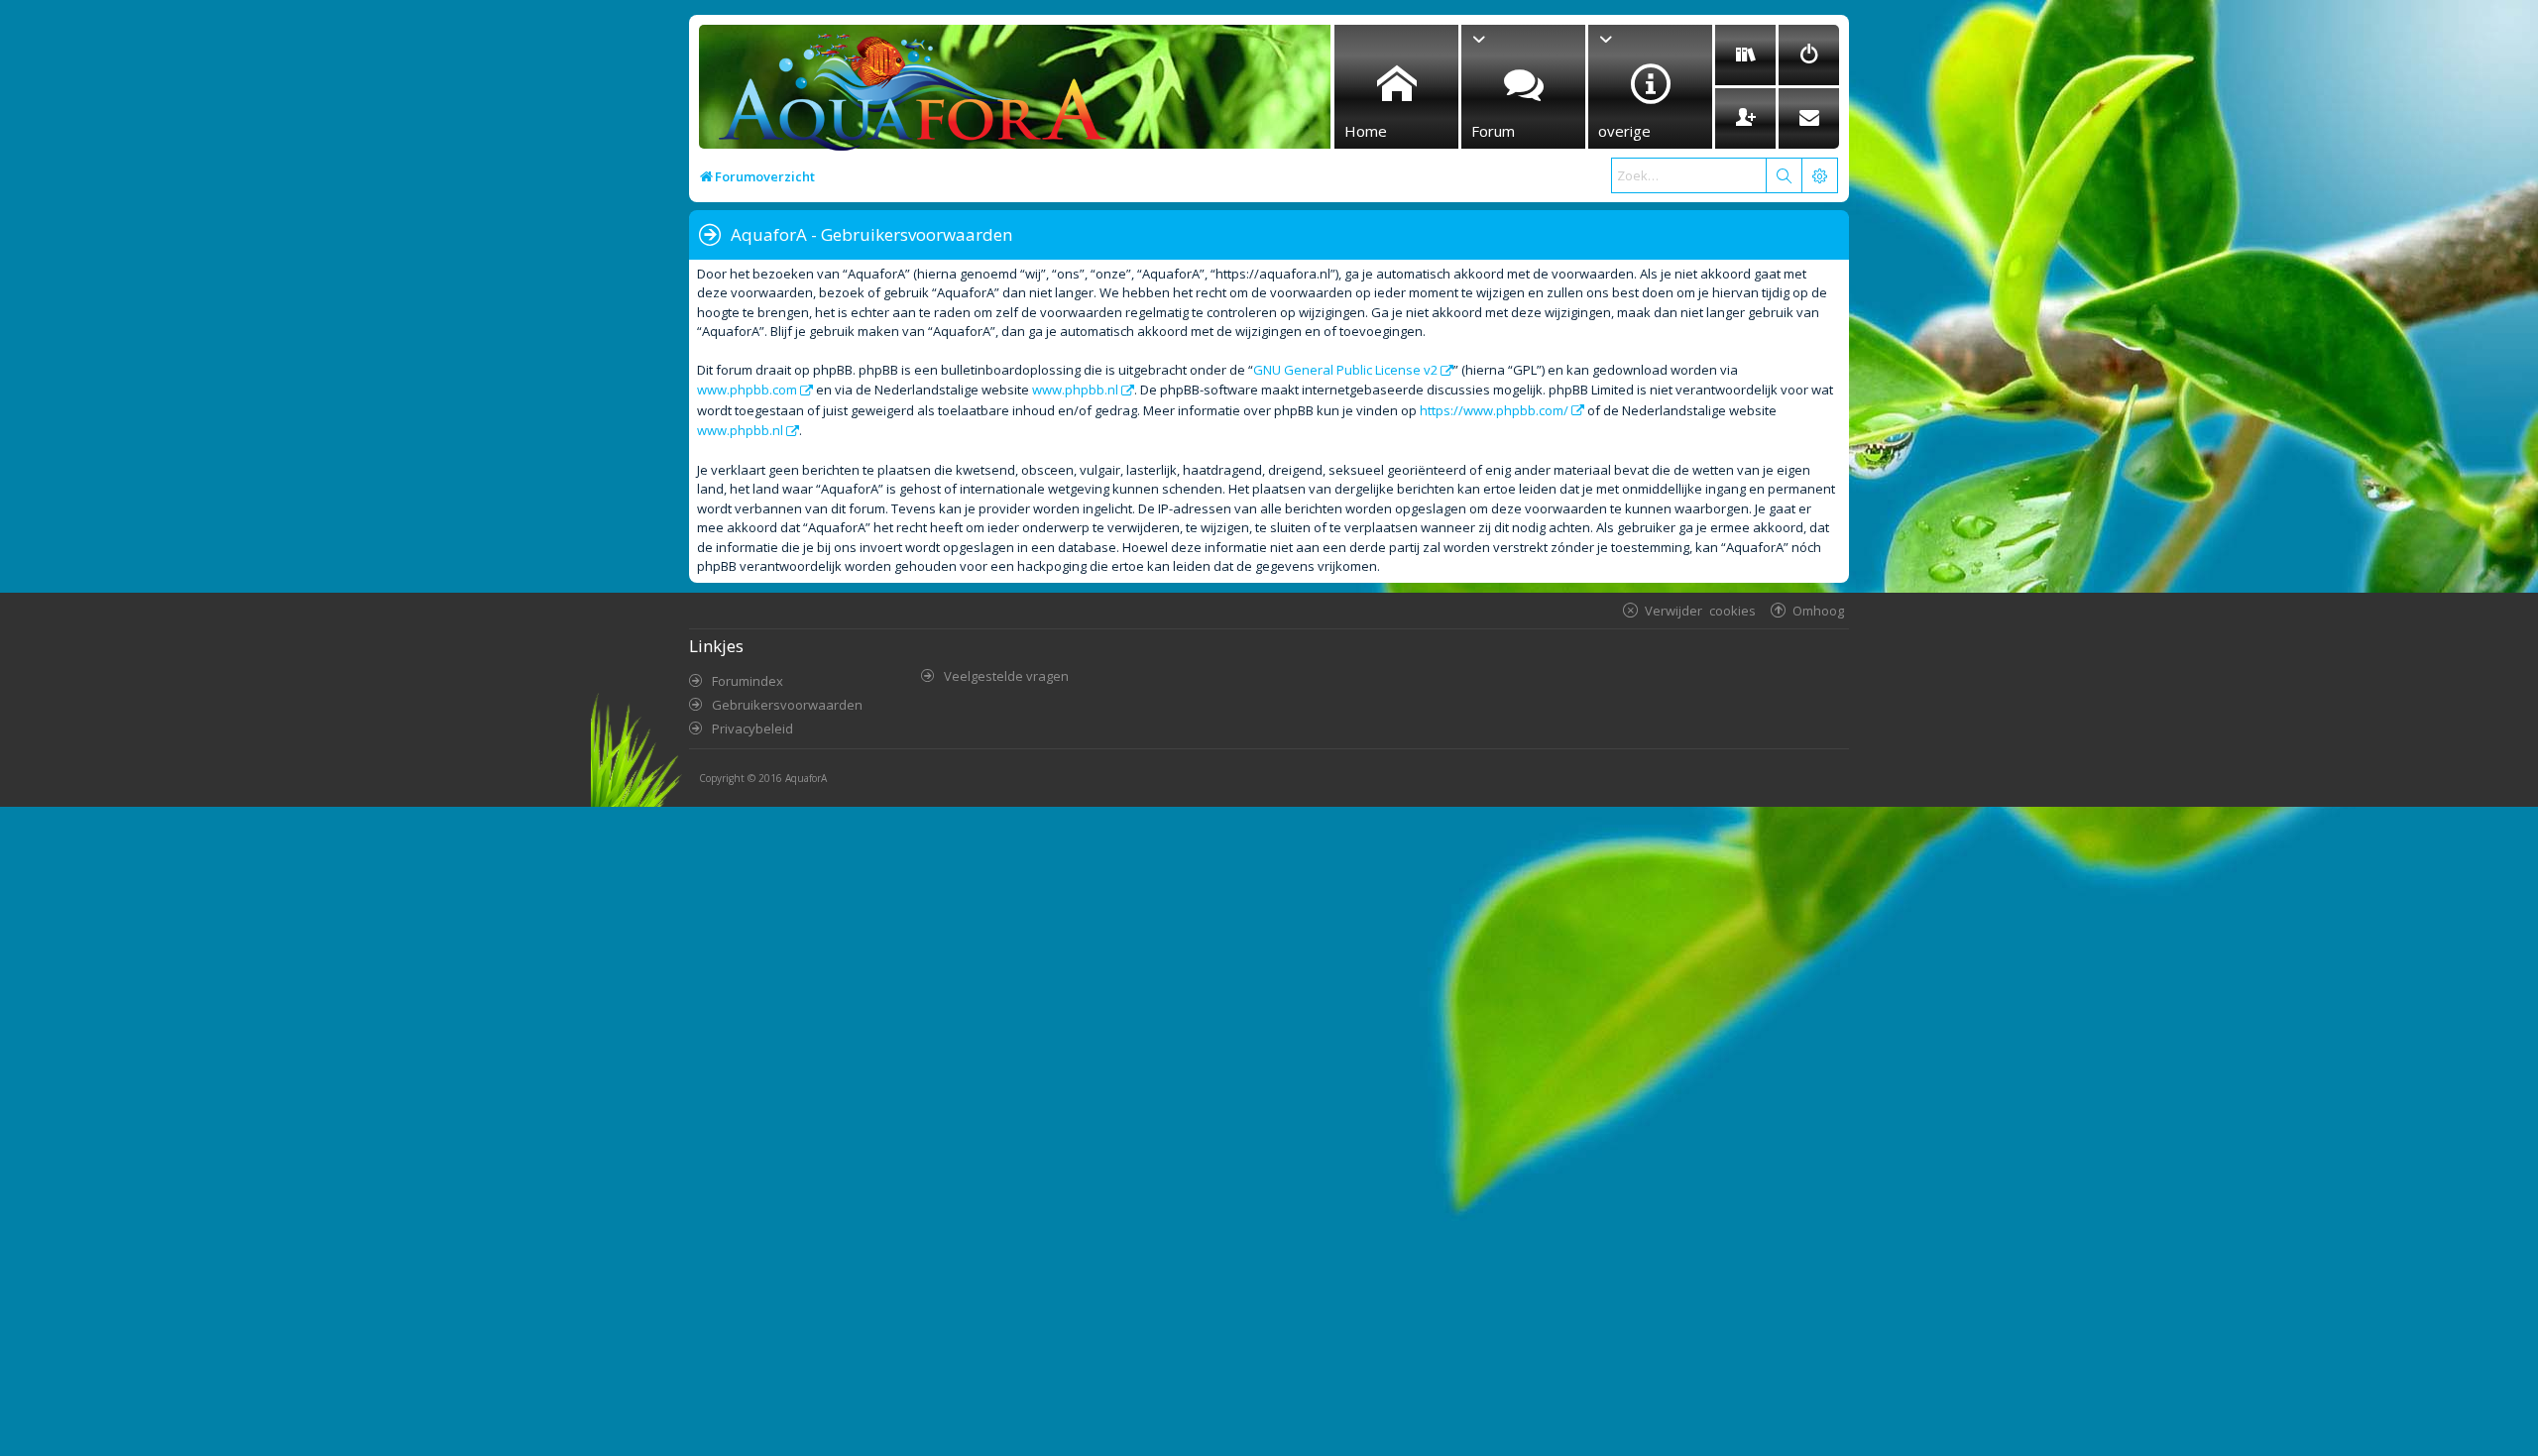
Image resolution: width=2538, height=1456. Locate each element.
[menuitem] (1745, 55)
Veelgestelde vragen (1006, 676)
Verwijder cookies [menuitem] (1700, 610)
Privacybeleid (752, 728)
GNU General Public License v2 (1345, 370)
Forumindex (748, 681)
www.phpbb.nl (1075, 390)
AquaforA (806, 778)
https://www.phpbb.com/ (1494, 410)
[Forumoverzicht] (908, 96)
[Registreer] (1745, 118)
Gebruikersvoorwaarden (787, 705)
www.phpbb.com (747, 390)
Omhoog (1818, 610)
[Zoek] (1784, 175)
